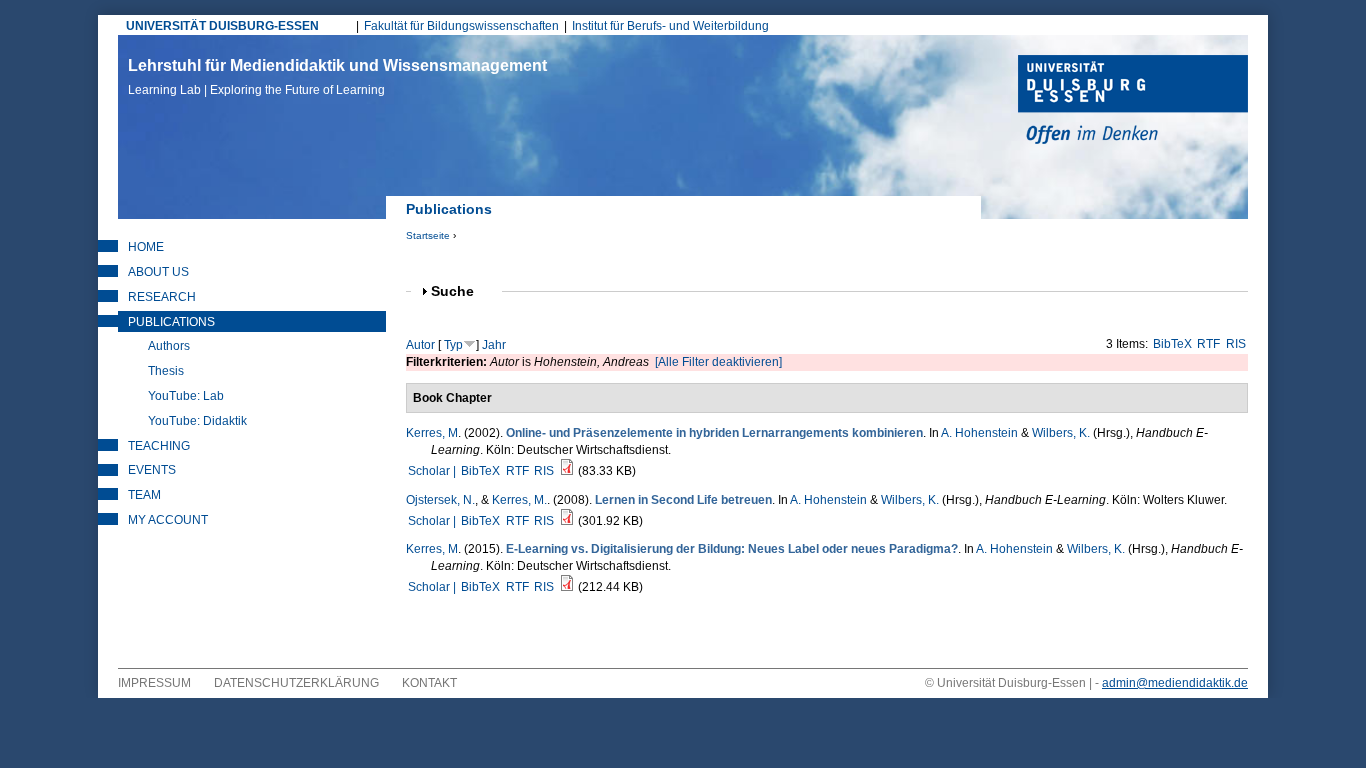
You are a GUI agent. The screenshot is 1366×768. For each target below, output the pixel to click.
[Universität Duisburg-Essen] (1133, 102)
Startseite (428, 235)
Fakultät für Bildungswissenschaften (461, 26)
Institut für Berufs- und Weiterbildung (670, 26)
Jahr (494, 345)
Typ (453, 345)
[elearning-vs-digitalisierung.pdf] (567, 587)
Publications (171, 322)
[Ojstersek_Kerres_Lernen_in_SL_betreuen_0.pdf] (567, 521)
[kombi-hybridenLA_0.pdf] (567, 471)
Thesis (166, 371)
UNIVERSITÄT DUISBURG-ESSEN (222, 26)
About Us (158, 272)
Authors (169, 346)
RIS (1236, 344)
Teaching (159, 446)
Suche (461, 291)
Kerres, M (432, 433)
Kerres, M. (519, 500)
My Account (168, 520)
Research (162, 297)
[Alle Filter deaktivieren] (718, 362)
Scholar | (433, 471)
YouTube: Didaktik (197, 421)
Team (144, 495)
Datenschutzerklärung (296, 683)
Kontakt (429, 683)
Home (146, 247)
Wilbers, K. (1061, 433)
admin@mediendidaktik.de (1175, 683)
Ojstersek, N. (440, 500)
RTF (1208, 344)
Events (152, 470)
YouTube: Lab (186, 396)
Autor (420, 345)
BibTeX (1172, 344)
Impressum (154, 683)
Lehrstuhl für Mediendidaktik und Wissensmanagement (337, 77)
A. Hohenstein (979, 433)
